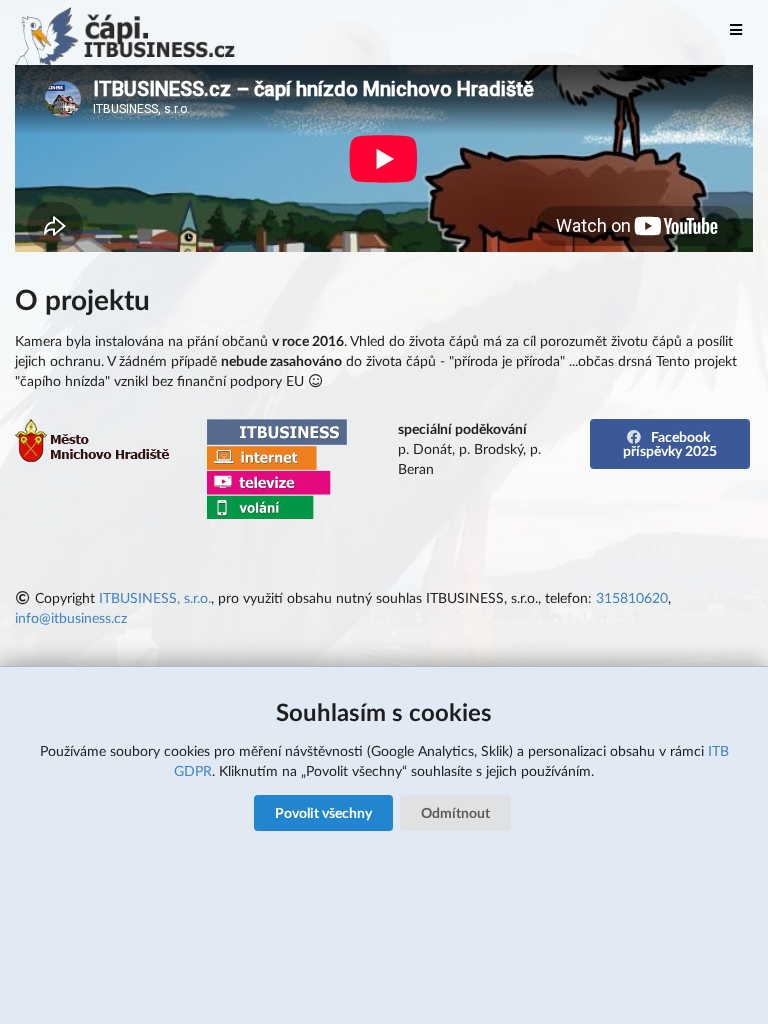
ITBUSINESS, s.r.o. (155, 597)
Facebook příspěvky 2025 (670, 443)
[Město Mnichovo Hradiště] (94, 456)
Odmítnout (455, 812)
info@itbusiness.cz (71, 617)
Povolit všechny (323, 812)
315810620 (632, 597)
